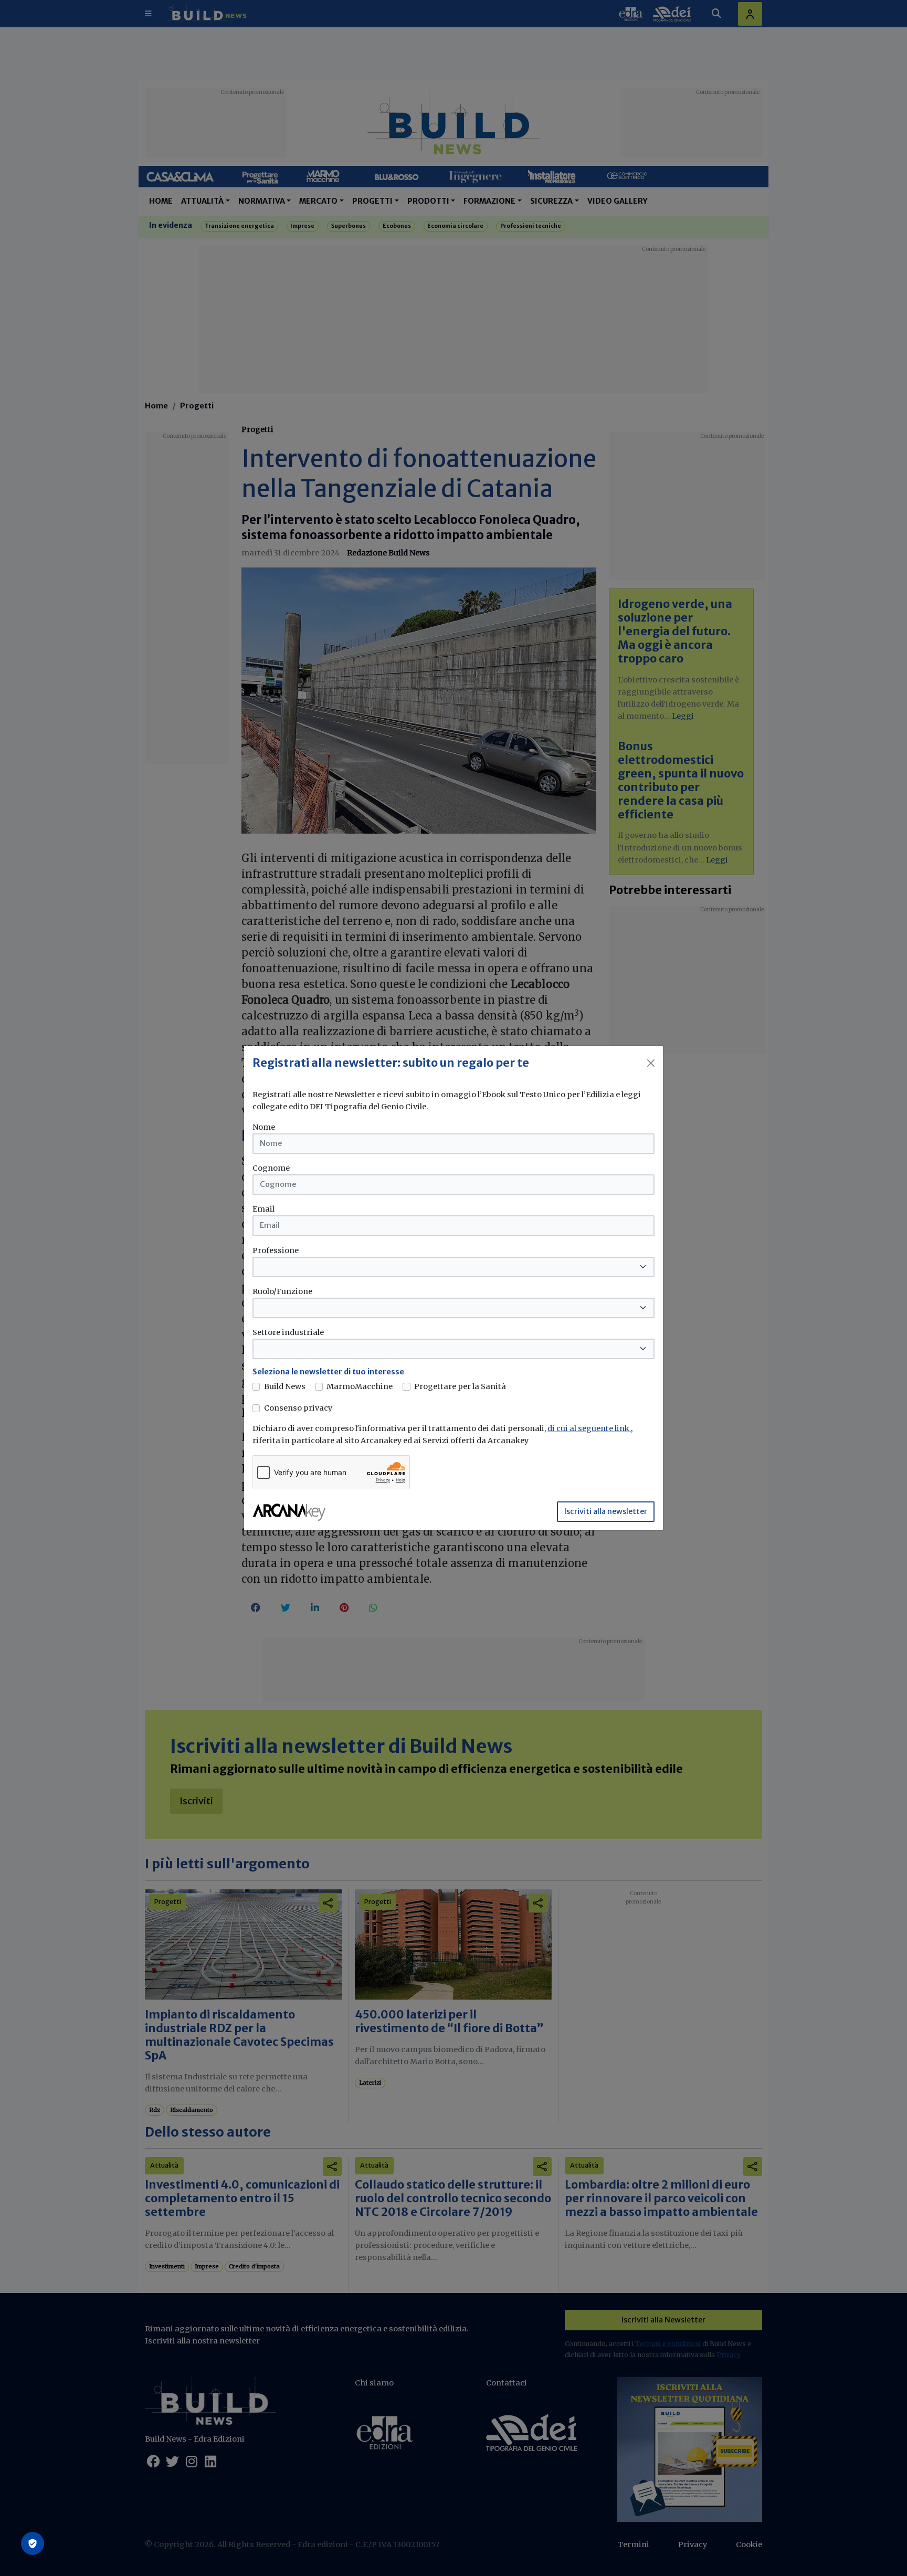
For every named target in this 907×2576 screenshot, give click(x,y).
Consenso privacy (298, 1408)
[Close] (651, 1063)
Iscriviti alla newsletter (606, 1511)
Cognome (271, 1168)
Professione (276, 1250)
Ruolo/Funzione (282, 1291)
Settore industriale (288, 1332)
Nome (264, 1127)
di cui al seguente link (589, 1428)
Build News (285, 1386)
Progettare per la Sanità (460, 1386)
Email (263, 1209)
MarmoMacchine (360, 1386)
